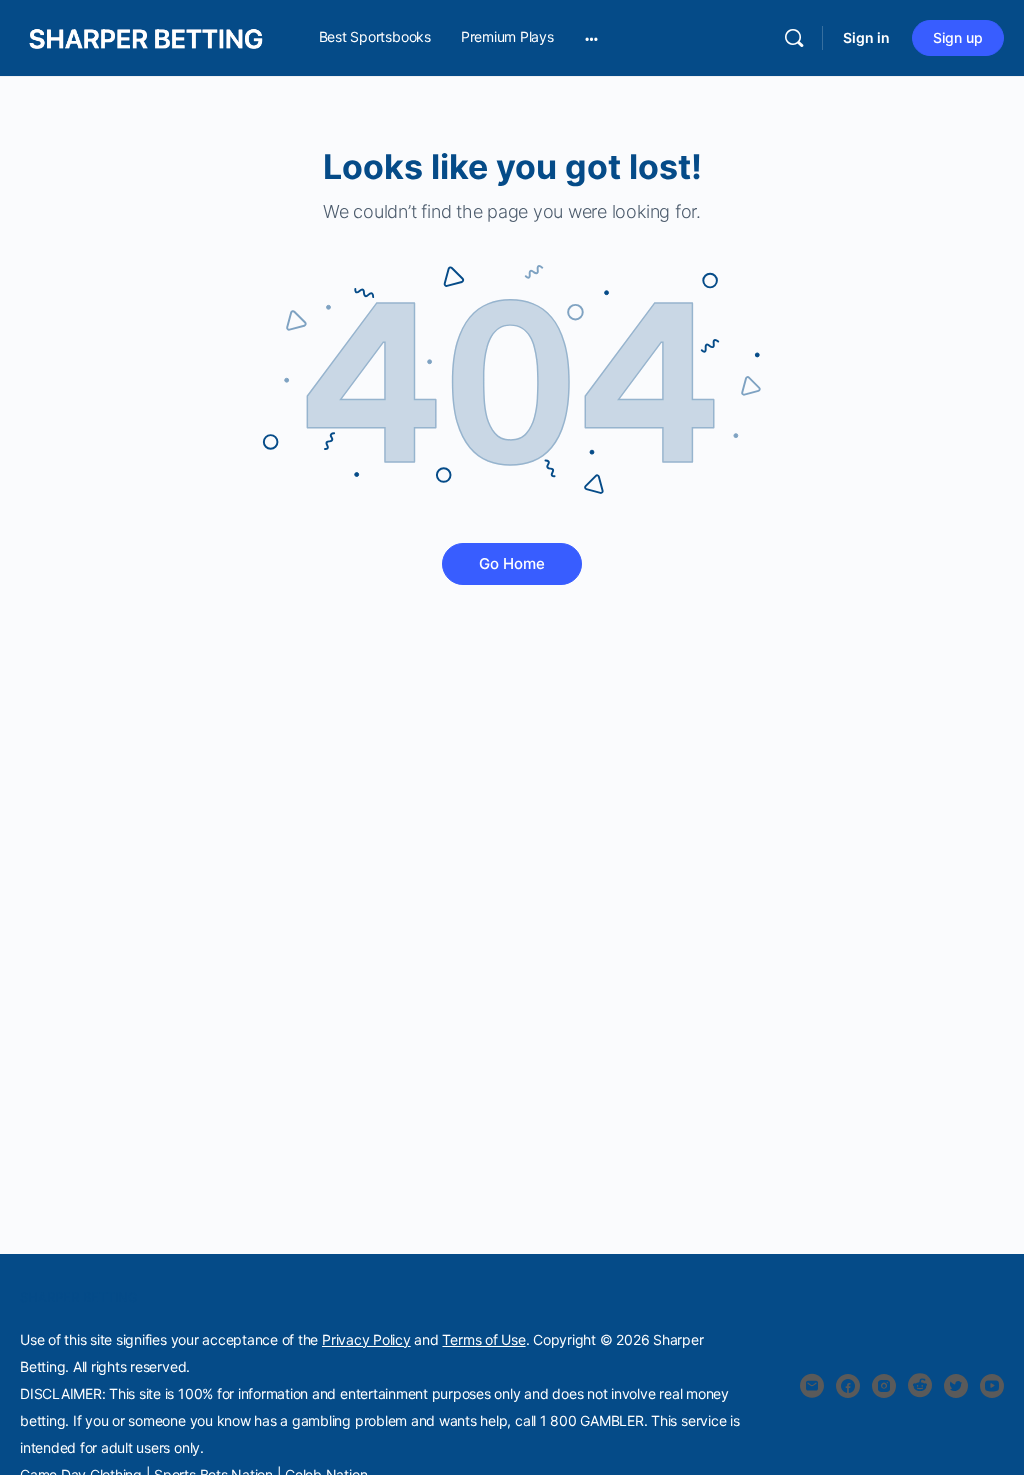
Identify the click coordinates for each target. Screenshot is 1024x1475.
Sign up (958, 37)
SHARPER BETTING (79, 1297)
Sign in (866, 37)
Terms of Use (483, 1339)
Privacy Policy (366, 1339)
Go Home (512, 563)
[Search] (794, 38)
